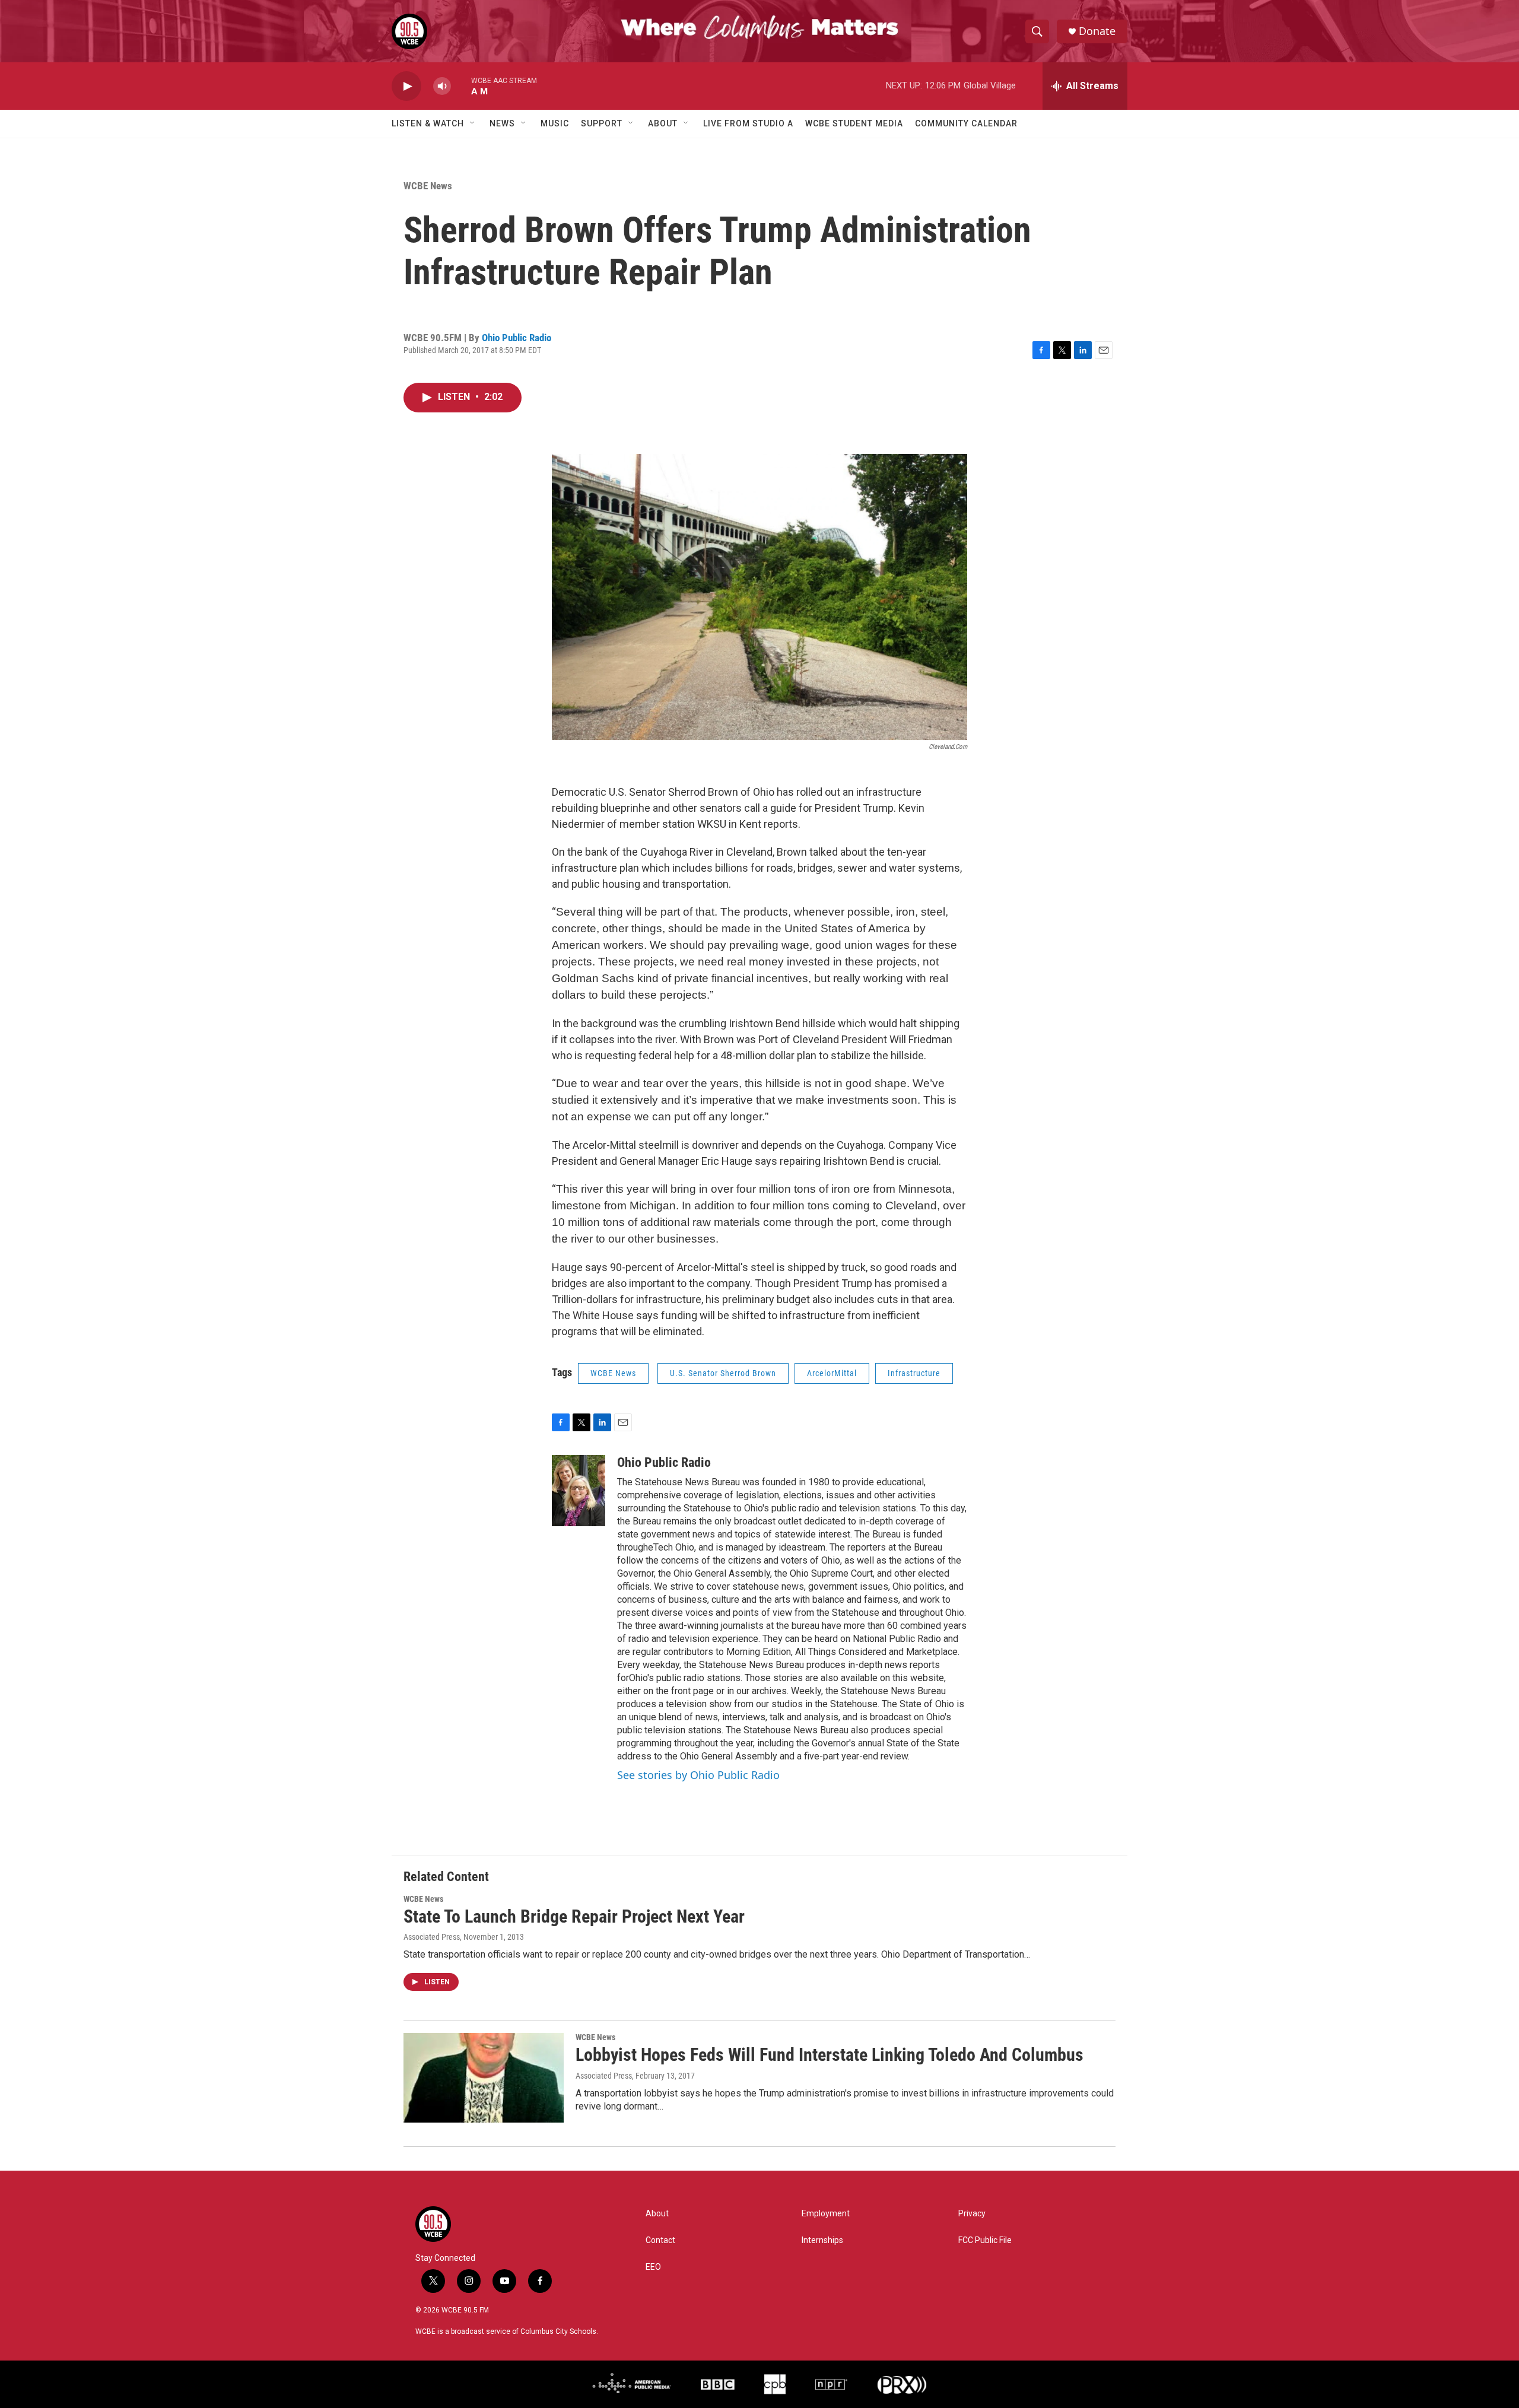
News (502, 123)
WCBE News (428, 186)
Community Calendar (966, 123)
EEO (653, 2267)
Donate (1097, 31)
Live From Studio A (748, 123)
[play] (406, 86)
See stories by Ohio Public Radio (698, 1775)
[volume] (442, 86)
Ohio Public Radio (517, 338)
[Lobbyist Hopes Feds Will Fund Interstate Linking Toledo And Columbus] (484, 2077)
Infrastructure (914, 1373)
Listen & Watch (428, 123)
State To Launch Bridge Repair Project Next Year (574, 1916)
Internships (822, 2240)
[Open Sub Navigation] (473, 123)
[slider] (461, 86)
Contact (660, 2240)
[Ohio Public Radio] (579, 1491)
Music (555, 123)
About (663, 123)
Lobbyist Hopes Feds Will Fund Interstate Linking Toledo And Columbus (830, 2055)
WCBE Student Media (854, 123)
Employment (826, 2214)
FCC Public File (985, 2240)
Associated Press (432, 1937)
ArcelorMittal (832, 1373)
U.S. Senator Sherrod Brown (723, 1373)
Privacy (972, 2214)
